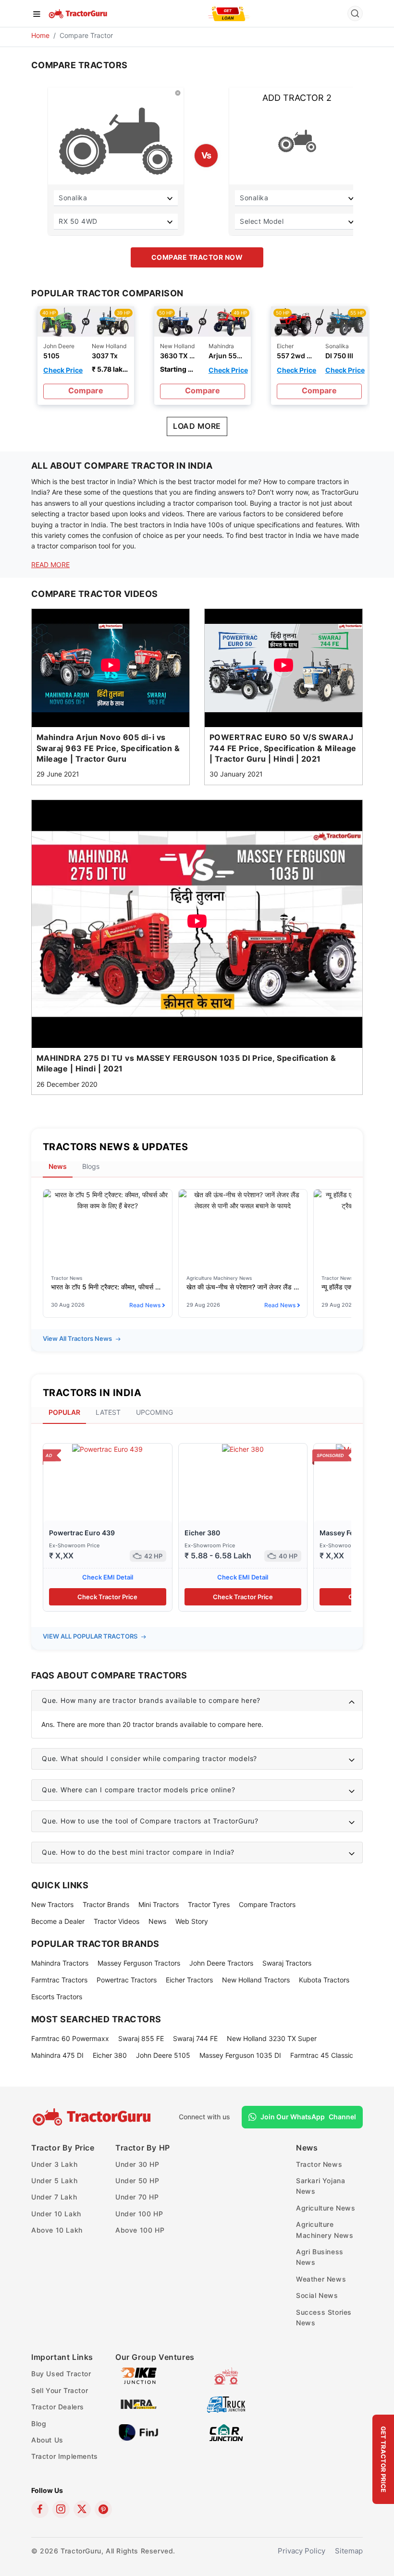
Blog (39, 2424)
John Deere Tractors (221, 1963)
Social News (317, 2295)
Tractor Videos (117, 1921)
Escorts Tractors (57, 1997)
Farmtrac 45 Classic (322, 2055)
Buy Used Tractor (61, 2374)
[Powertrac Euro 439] (107, 1449)
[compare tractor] (86, 321)
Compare (86, 390)
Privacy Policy (302, 2551)
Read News (145, 1305)
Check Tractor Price (107, 1597)
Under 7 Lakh (54, 2197)
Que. (151, 1700)
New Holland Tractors (256, 1980)
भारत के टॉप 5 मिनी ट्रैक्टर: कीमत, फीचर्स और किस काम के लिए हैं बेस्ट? (108, 1287)
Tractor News (319, 2164)
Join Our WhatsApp (308, 2117)
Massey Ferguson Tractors (139, 1963)
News (157, 1921)
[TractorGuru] (79, 13)
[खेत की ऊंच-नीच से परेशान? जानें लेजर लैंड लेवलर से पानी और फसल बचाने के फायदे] (243, 1200)
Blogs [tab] (91, 1166)
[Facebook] (40, 2509)
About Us (47, 2440)
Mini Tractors (159, 1904)
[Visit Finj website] (139, 2432)
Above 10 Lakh (57, 2230)
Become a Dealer (58, 1921)
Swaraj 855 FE (141, 2038)
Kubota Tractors (324, 1980)
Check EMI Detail (108, 1577)
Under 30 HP (137, 2164)
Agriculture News (326, 2208)
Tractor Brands (106, 1904)
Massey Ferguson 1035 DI (240, 2055)
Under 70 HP (137, 2197)
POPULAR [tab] (64, 1412)
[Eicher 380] (243, 1449)
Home (40, 35)
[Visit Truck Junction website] (226, 2404)
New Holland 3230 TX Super (272, 2038)
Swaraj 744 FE (195, 2038)
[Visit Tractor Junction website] (226, 2376)
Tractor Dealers (58, 2407)
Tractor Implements (65, 2456)
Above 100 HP (140, 2230)
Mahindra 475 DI (57, 2055)
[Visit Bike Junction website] (139, 2376)
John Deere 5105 (163, 2055)
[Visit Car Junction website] (226, 2432)
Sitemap (349, 2551)
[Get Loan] (229, 13)
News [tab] (58, 1166)
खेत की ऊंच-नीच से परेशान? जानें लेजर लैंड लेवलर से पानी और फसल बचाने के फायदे (243, 1287)
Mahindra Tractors (60, 1963)
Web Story (192, 1921)
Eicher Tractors (189, 1980)
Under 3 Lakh (54, 2164)
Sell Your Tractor (60, 2390)
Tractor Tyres (209, 1904)
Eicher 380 (202, 1533)
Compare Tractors (267, 1904)
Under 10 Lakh (56, 2214)
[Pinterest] (103, 2509)
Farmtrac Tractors (59, 1980)
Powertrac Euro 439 (82, 1533)
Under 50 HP (137, 2181)
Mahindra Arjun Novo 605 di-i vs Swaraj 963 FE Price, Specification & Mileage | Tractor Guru (108, 748)
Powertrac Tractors (127, 1980)
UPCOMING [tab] (154, 1412)
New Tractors (52, 1904)
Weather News (321, 2279)
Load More (197, 426)
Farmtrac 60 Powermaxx (70, 2038)
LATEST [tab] (108, 1412)
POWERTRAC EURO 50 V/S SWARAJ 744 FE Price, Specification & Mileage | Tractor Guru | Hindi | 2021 (283, 748)
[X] (82, 2509)
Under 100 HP (139, 2214)
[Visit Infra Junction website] (139, 2404)
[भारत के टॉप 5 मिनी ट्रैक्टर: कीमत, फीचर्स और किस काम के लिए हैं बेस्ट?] (108, 1200)
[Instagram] (61, 2509)
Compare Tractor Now (197, 257)
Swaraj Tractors (287, 1963)
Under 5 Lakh (54, 2181)
